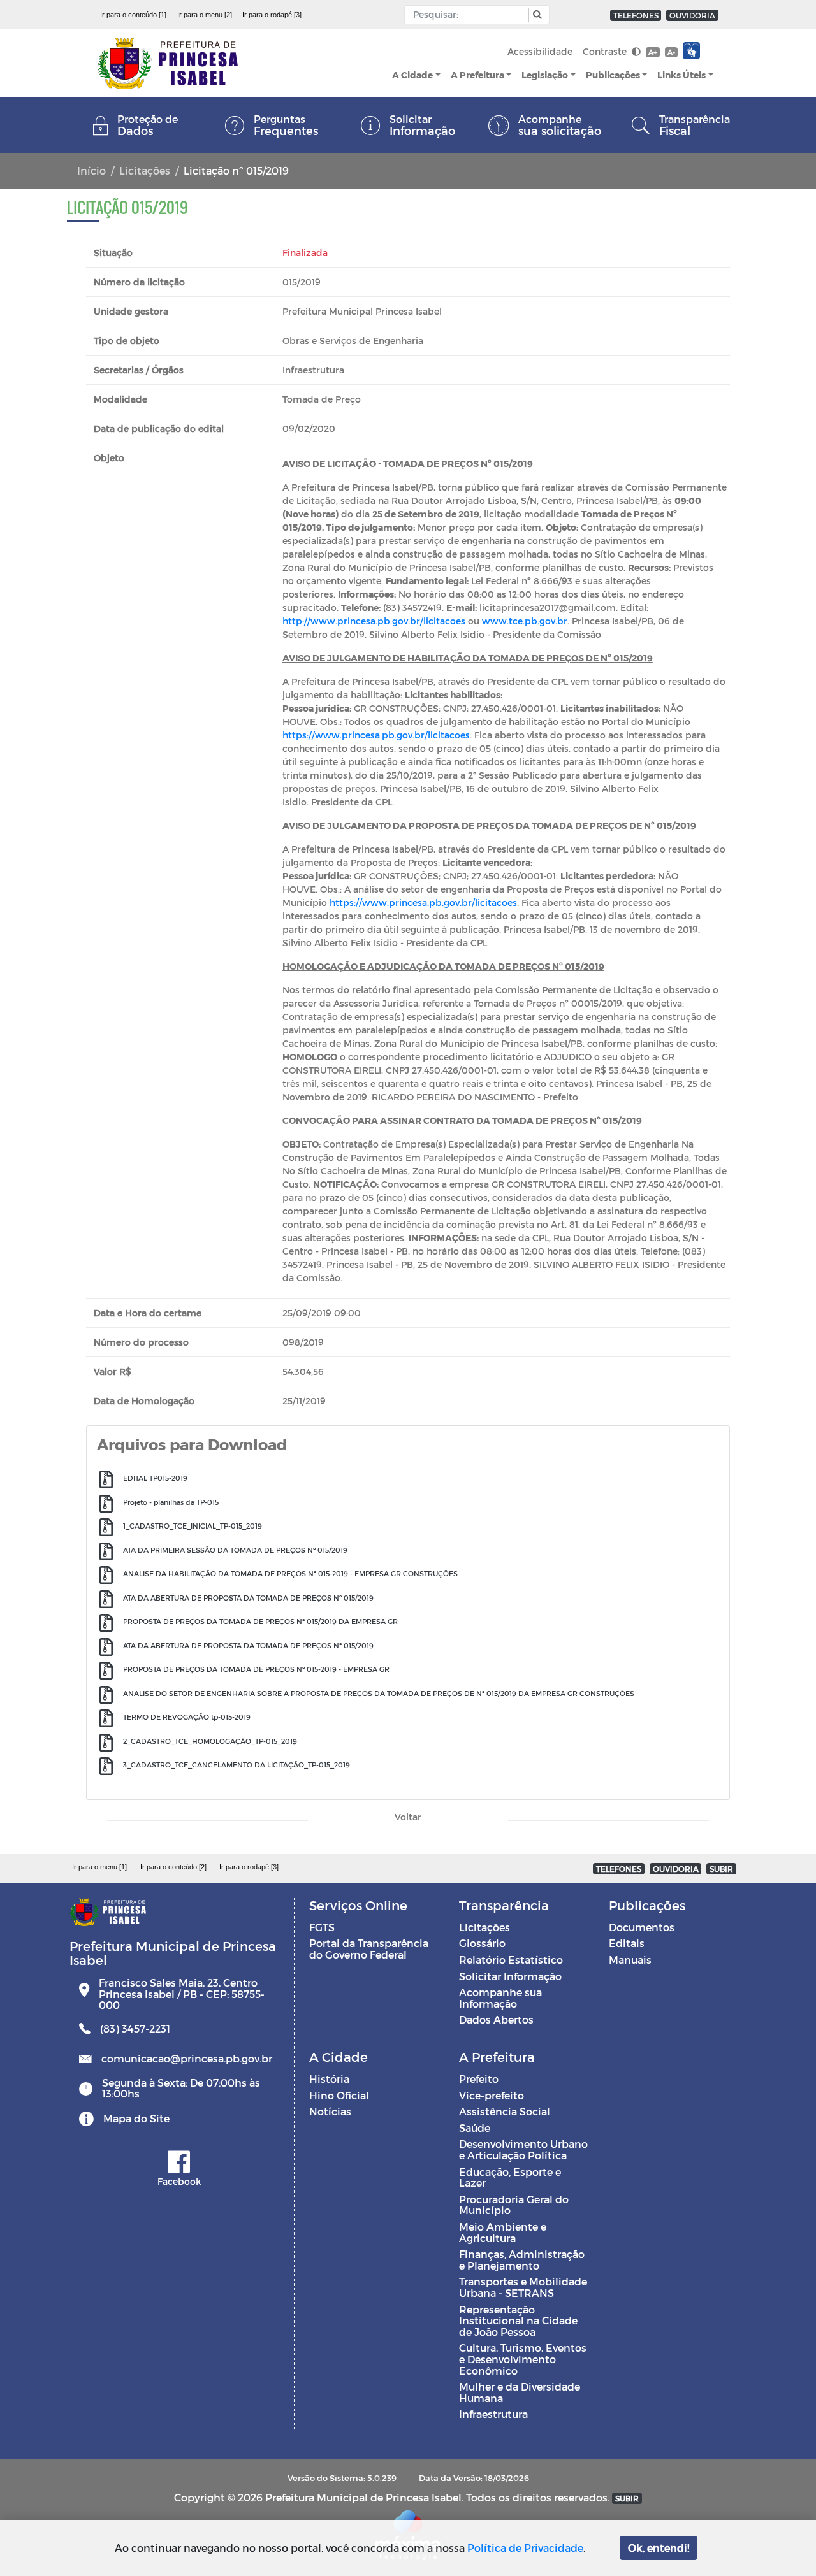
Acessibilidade (540, 51)
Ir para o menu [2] (205, 15)
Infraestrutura (493, 2414)
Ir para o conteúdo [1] (133, 15)
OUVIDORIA (692, 15)
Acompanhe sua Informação (500, 1998)
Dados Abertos (496, 2019)
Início (91, 170)
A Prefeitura (477, 75)
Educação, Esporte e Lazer (510, 2177)
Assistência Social (505, 2111)
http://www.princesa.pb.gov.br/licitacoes (374, 621)
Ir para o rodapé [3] (272, 15)
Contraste (606, 51)
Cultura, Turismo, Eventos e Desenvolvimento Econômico (523, 2359)
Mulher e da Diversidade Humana (520, 2392)
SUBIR (721, 1869)
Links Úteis (681, 75)
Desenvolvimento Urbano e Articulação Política (523, 2149)
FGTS (322, 1927)
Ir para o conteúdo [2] (173, 1867)
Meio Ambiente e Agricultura (503, 2232)
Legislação (545, 75)
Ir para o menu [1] (99, 1867)
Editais (627, 1943)
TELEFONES (636, 15)
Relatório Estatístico (511, 1960)
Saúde (475, 2128)
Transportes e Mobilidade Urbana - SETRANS (523, 2287)
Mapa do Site (136, 2118)
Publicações (613, 75)
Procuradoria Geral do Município (514, 2205)
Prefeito (479, 2079)
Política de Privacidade (525, 2548)
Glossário (482, 1943)
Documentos (642, 1927)
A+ (652, 52)
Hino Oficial (339, 2095)
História (329, 2079)
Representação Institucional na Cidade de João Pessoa (518, 2321)
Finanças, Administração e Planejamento (522, 2260)
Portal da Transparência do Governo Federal (369, 1949)
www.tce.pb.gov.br (525, 621)
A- (671, 52)
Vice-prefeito (492, 2095)
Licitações (145, 170)
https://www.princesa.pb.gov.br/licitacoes (376, 735)
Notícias (330, 2111)
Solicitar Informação (510, 1976)
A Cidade (412, 75)
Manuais (630, 1960)
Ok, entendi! (659, 2548)
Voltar (408, 1817)
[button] (536, 15)
